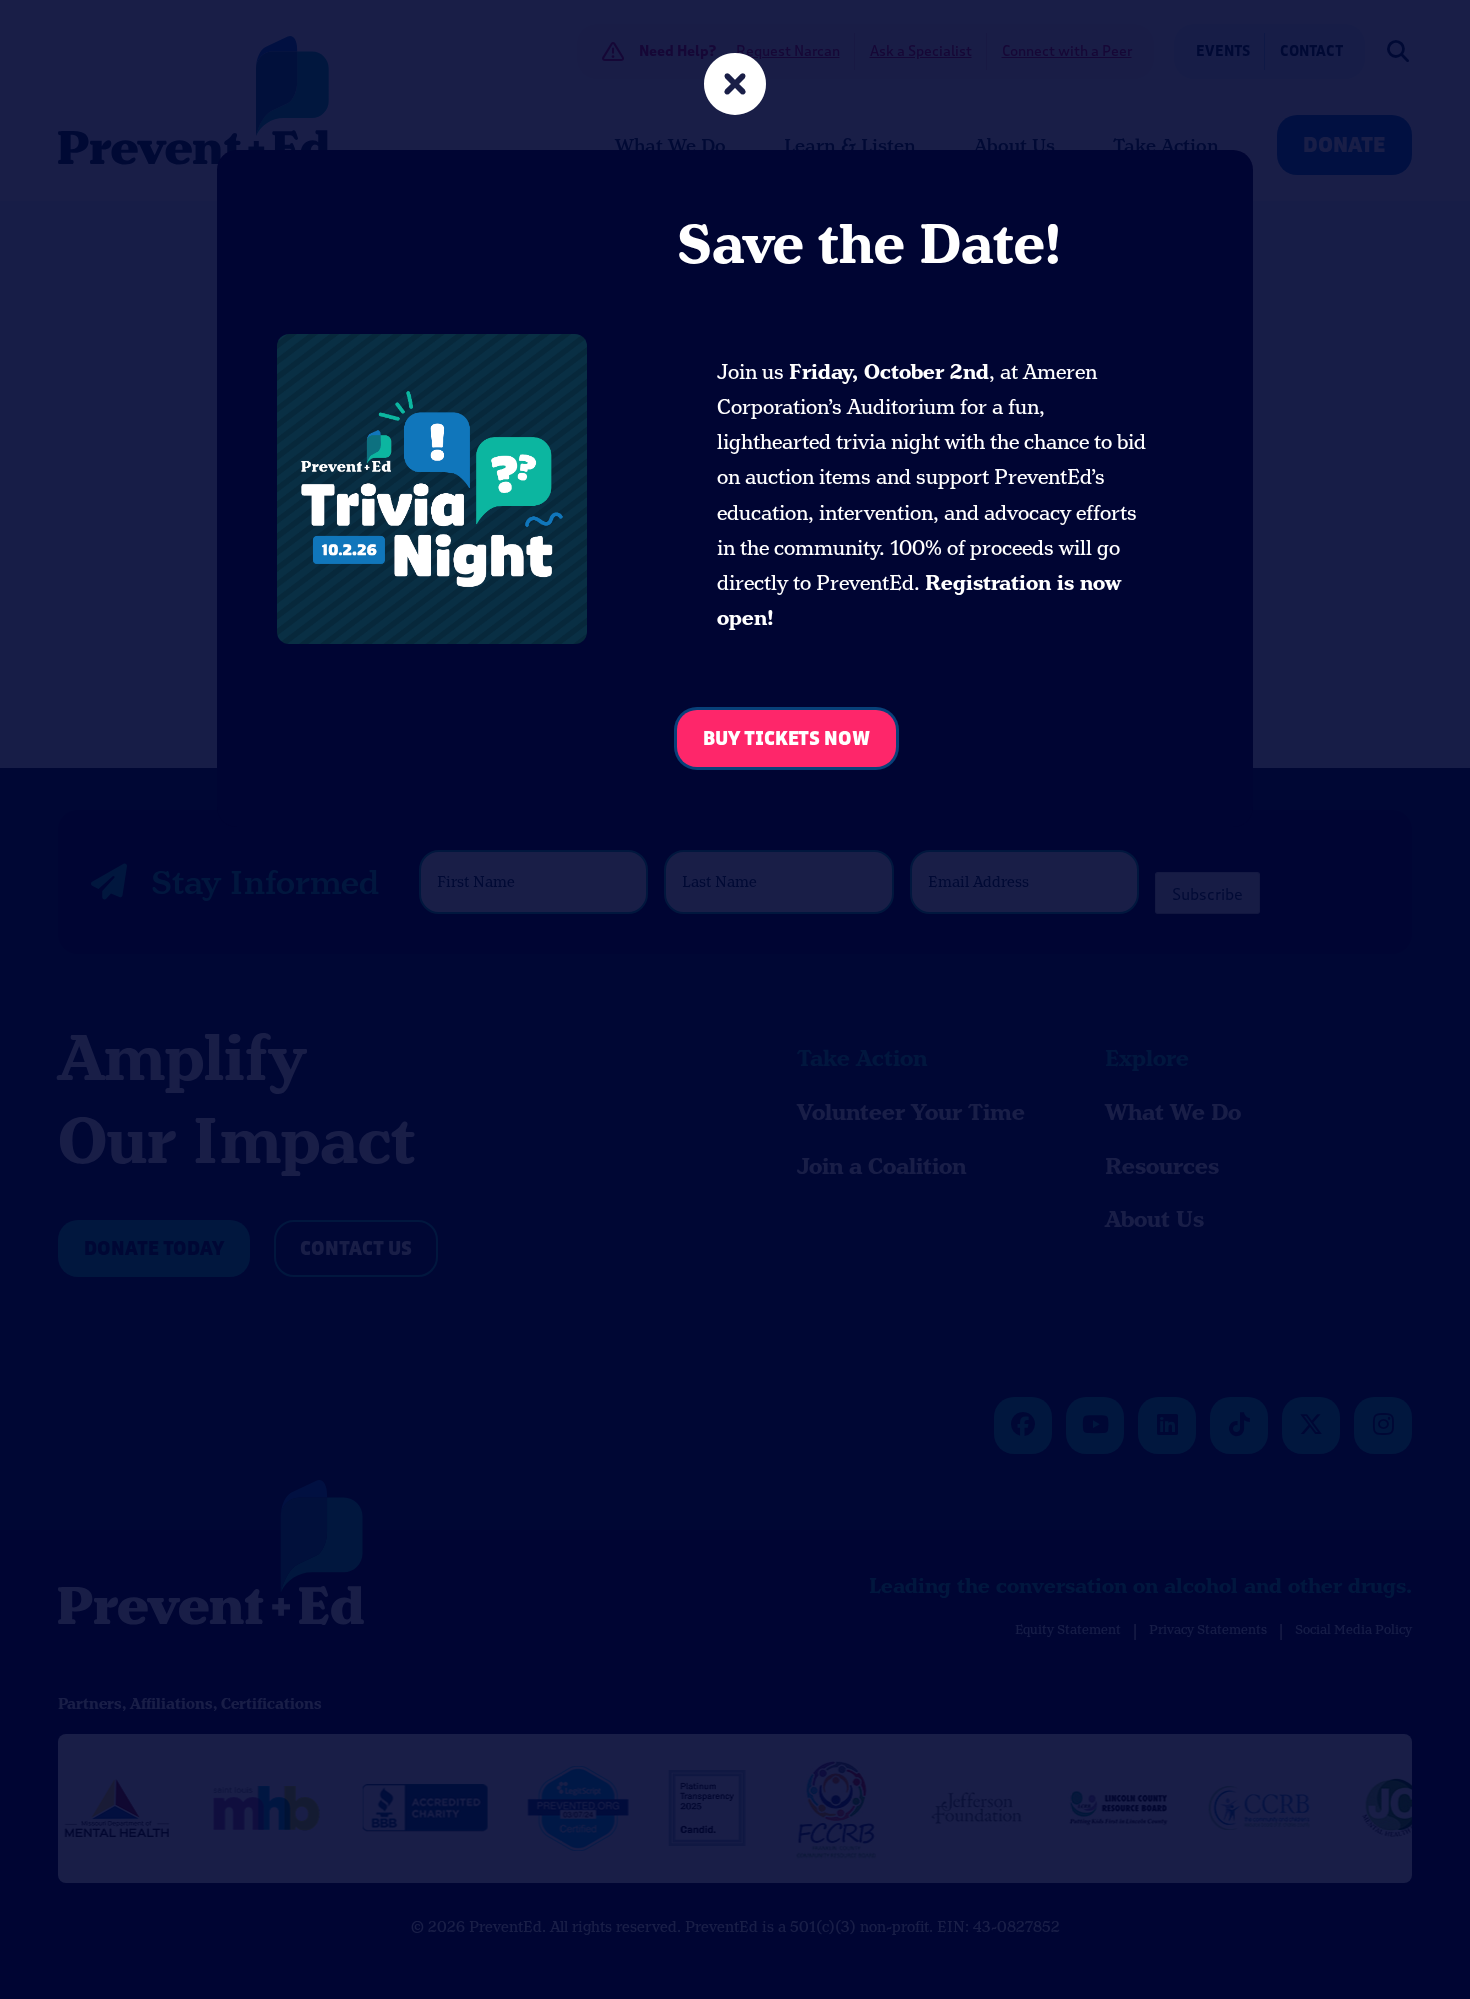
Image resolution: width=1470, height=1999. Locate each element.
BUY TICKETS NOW (786, 739)
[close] (735, 86)
